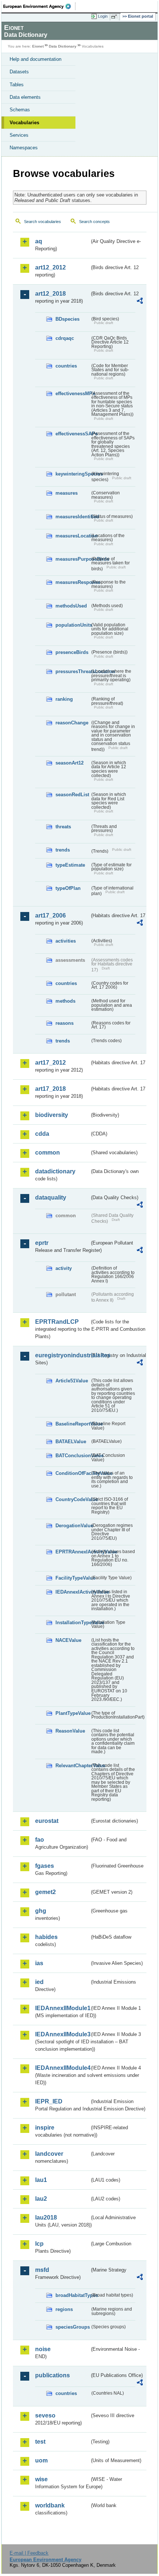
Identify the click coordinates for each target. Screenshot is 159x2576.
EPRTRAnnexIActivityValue (73, 1552)
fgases (45, 1866)
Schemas (20, 110)
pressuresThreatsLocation (73, 671)
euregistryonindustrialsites (62, 1355)
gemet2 (45, 1892)
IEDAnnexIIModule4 (62, 2068)
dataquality (51, 1198)
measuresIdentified (73, 517)
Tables (17, 85)
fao (40, 1840)
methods (65, 1001)
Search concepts (94, 222)
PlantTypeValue (73, 1713)
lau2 (41, 2199)
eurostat (47, 1821)
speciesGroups (73, 2327)
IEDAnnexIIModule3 (62, 2034)
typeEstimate (70, 865)
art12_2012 (50, 267)
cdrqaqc (65, 338)
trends (63, 850)
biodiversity (52, 1115)
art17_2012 (50, 1063)
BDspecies (67, 319)
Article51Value (72, 1381)
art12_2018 (50, 294)
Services (19, 135)
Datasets (19, 72)
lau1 (41, 2180)
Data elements (25, 97)
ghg (41, 1911)
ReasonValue (70, 1731)
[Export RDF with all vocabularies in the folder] (140, 302)
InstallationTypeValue (73, 1623)
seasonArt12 (70, 763)
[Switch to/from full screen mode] (115, 17)
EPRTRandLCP (57, 1322)
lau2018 (46, 2218)
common (48, 1153)
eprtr (42, 1243)
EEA (39, 6)
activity (64, 1268)
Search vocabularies (43, 222)
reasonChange (72, 723)
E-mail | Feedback (29, 2553)
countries (66, 366)
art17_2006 (50, 915)
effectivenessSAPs (73, 434)
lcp (39, 2244)
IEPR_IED (49, 2101)
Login (103, 16)
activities (66, 941)
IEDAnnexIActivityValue (73, 1592)
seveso (45, 2415)
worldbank (50, 2505)
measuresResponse (73, 582)
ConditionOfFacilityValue (73, 1473)
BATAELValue (71, 1442)
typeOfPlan (68, 888)
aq (39, 241)
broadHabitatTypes (73, 2295)
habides (46, 1937)
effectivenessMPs (73, 394)
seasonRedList (72, 795)
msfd (42, 2270)
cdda (42, 1134)
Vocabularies (24, 123)
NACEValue (68, 1640)
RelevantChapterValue (73, 1766)
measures (67, 493)
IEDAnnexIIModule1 (62, 2008)
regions (64, 2309)
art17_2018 (50, 1089)
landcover (49, 2154)
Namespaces (24, 148)
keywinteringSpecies (73, 474)
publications (53, 2375)
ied (39, 1982)
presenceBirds (72, 652)
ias (39, 1963)
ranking (64, 699)
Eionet (38, 46)
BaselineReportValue (73, 1424)
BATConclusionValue (73, 1456)
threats (63, 827)
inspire (45, 2128)
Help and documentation (35, 59)
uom (41, 2460)
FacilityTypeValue (73, 1578)
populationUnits (73, 625)
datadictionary (55, 1171)
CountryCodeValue (73, 1499)
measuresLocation (73, 536)
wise (41, 2479)
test (40, 2442)
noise (43, 2349)
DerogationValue (73, 1526)
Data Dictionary (63, 46)
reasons (65, 1023)
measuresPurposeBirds (73, 559)
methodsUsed (71, 606)
